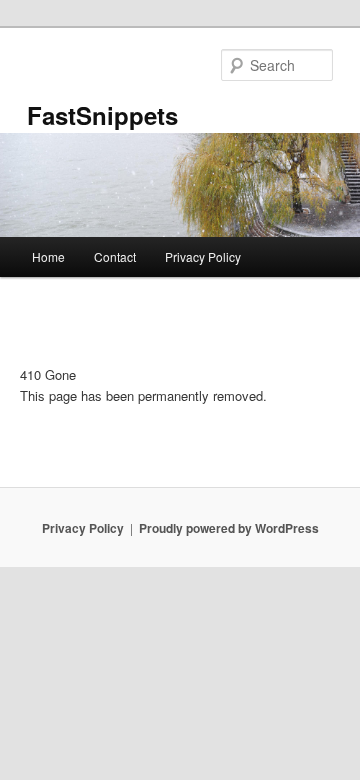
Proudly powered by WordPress (229, 528)
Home (48, 256)
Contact (115, 256)
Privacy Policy (203, 256)
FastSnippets (102, 115)
